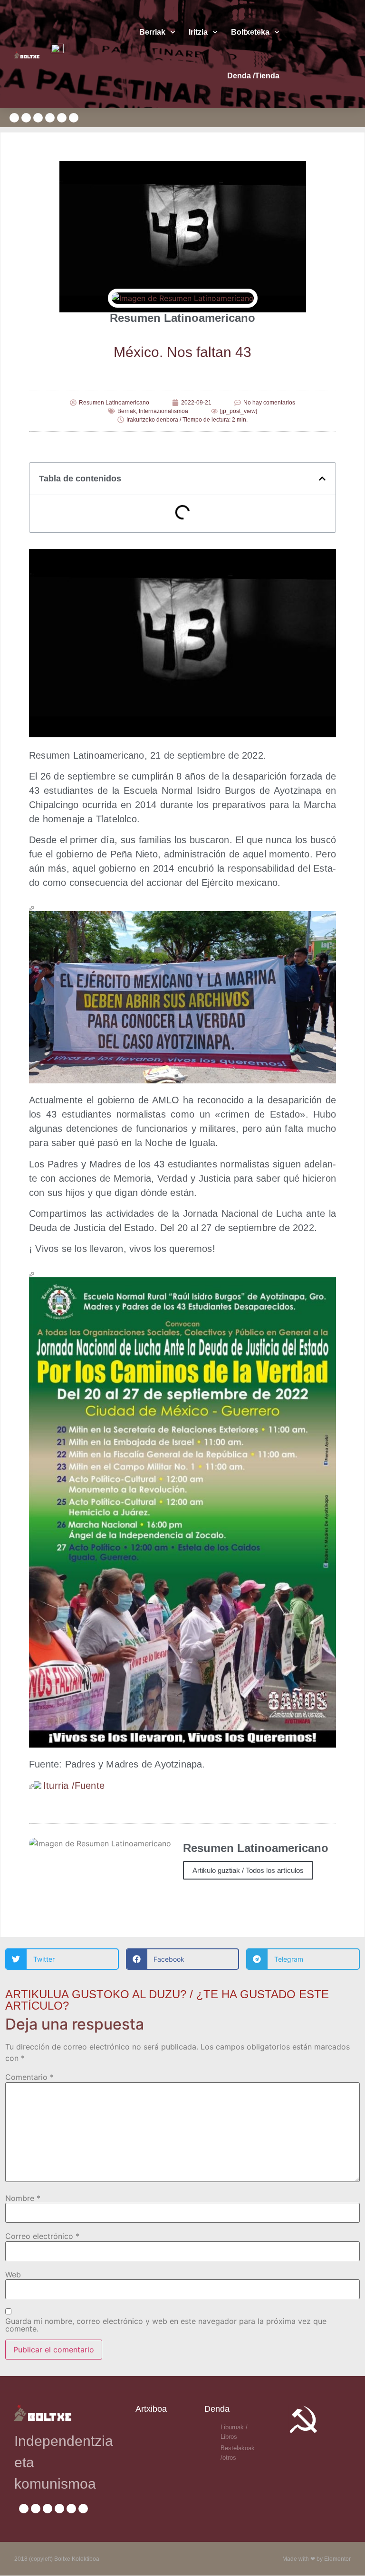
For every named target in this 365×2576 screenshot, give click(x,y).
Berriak (152, 32)
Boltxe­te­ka (250, 32)
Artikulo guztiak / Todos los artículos (248, 1870)
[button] (322, 479)
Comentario (29, 2077)
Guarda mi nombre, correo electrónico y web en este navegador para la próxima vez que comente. (166, 2325)
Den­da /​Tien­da (253, 76)
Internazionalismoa (163, 411)
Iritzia (198, 32)
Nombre (23, 2198)
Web (13, 2275)
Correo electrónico (42, 2236)
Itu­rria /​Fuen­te (74, 1786)
